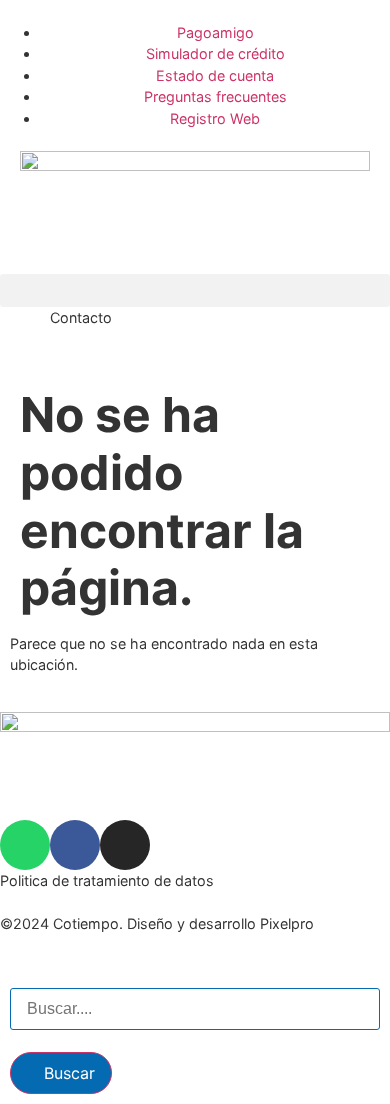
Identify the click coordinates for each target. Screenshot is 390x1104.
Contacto (81, 317)
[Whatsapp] (25, 845)
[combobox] (195, 1009)
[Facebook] (75, 845)
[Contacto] (25, 332)
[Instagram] (125, 845)
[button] (195, 290)
